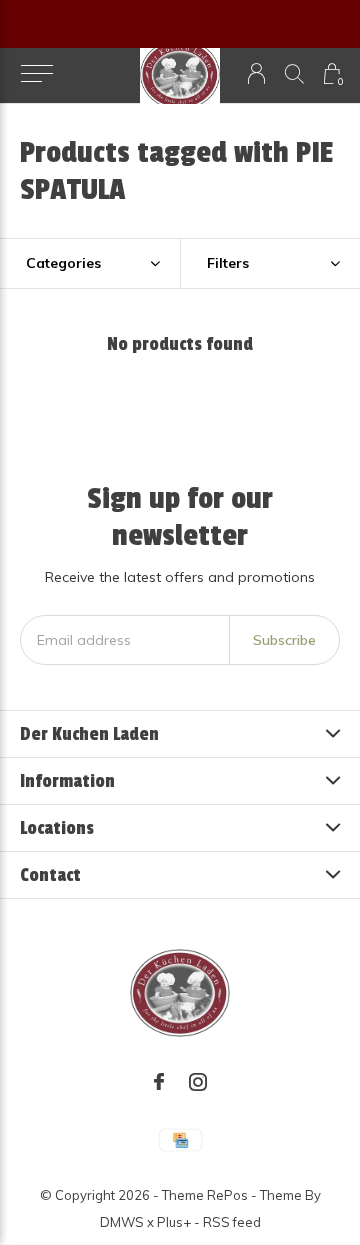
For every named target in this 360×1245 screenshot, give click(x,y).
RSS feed (232, 1222)
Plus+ (174, 1222)
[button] (36, 74)
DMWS (122, 1222)
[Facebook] (159, 1082)
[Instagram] (198, 1082)
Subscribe (284, 640)
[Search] (294, 73)
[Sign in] (256, 73)
